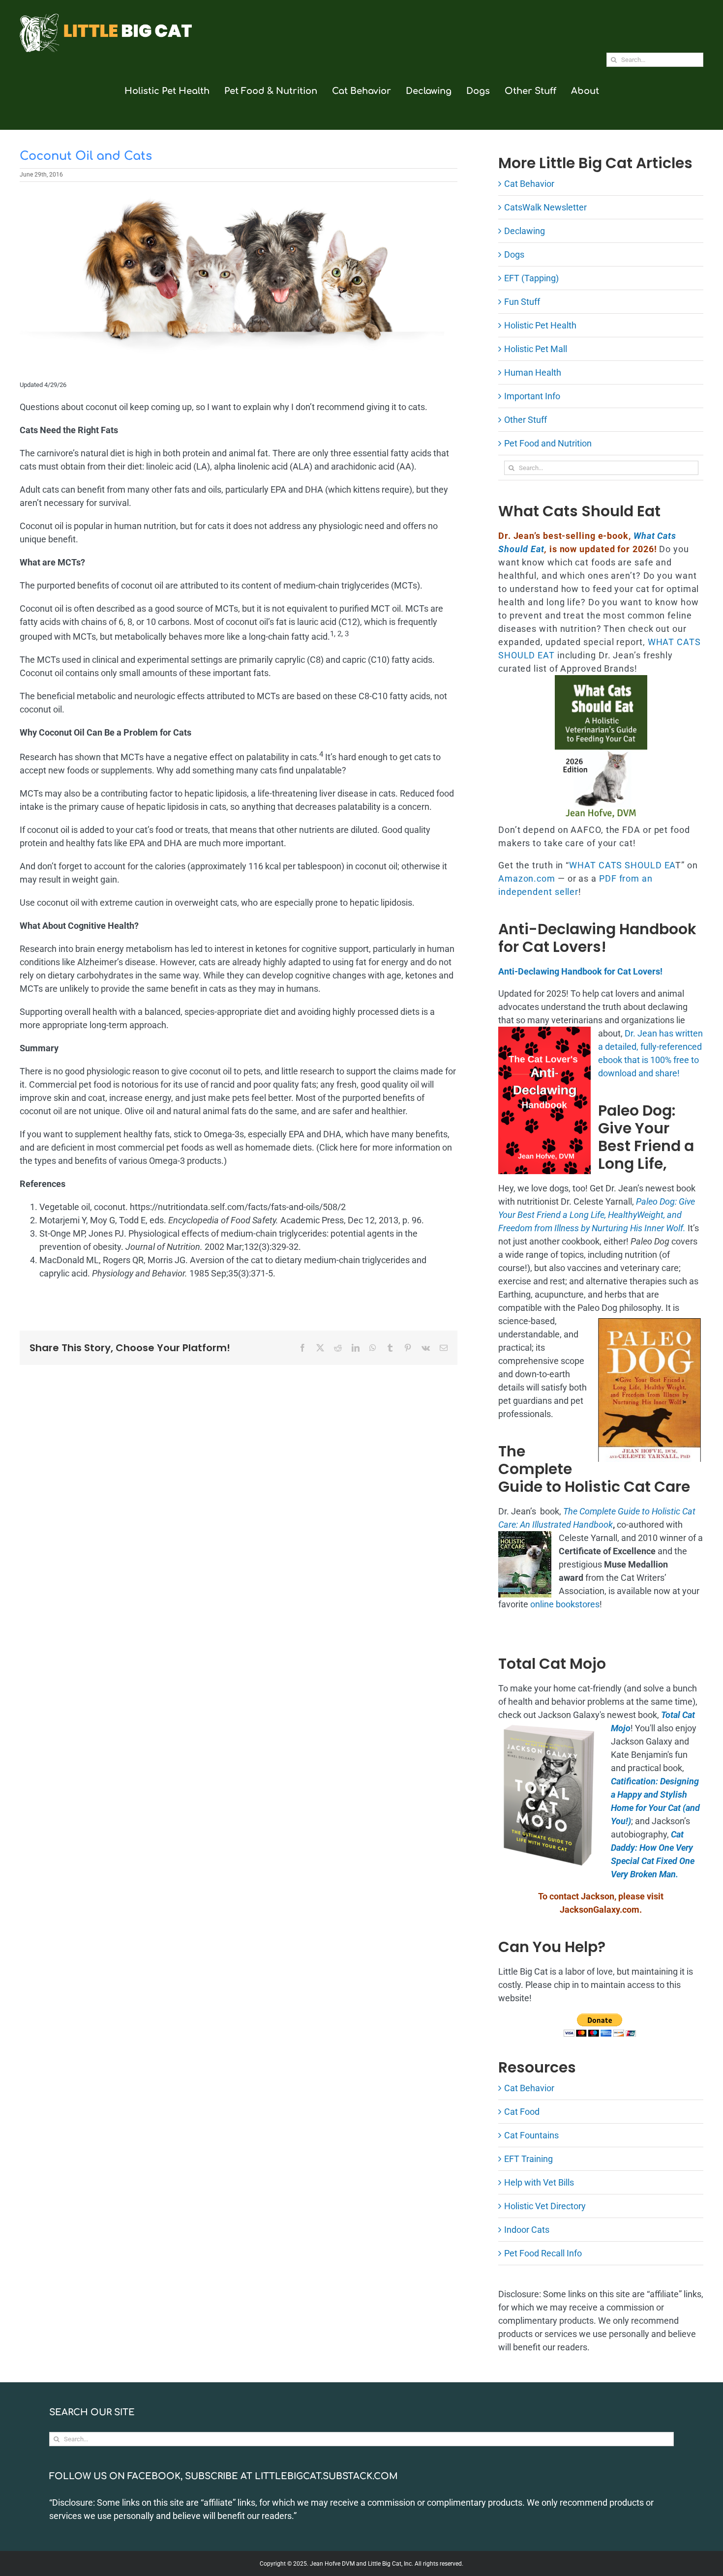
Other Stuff (526, 420)
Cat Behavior (529, 184)
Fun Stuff (522, 302)
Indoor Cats (527, 2230)
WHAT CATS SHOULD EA (622, 865)
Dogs (514, 254)
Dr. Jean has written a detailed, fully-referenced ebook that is (650, 1047)
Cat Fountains (531, 2135)
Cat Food (522, 2112)
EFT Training (528, 2159)
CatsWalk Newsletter (545, 207)
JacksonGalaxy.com (600, 1910)
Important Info (532, 396)
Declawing (525, 231)
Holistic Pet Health (540, 325)
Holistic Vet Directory (545, 2206)
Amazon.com (527, 878)
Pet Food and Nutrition (548, 443)
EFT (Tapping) (531, 278)
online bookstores (565, 1604)
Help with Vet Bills (539, 2182)
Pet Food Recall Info (543, 2253)
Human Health (533, 372)
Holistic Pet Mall (536, 349)
